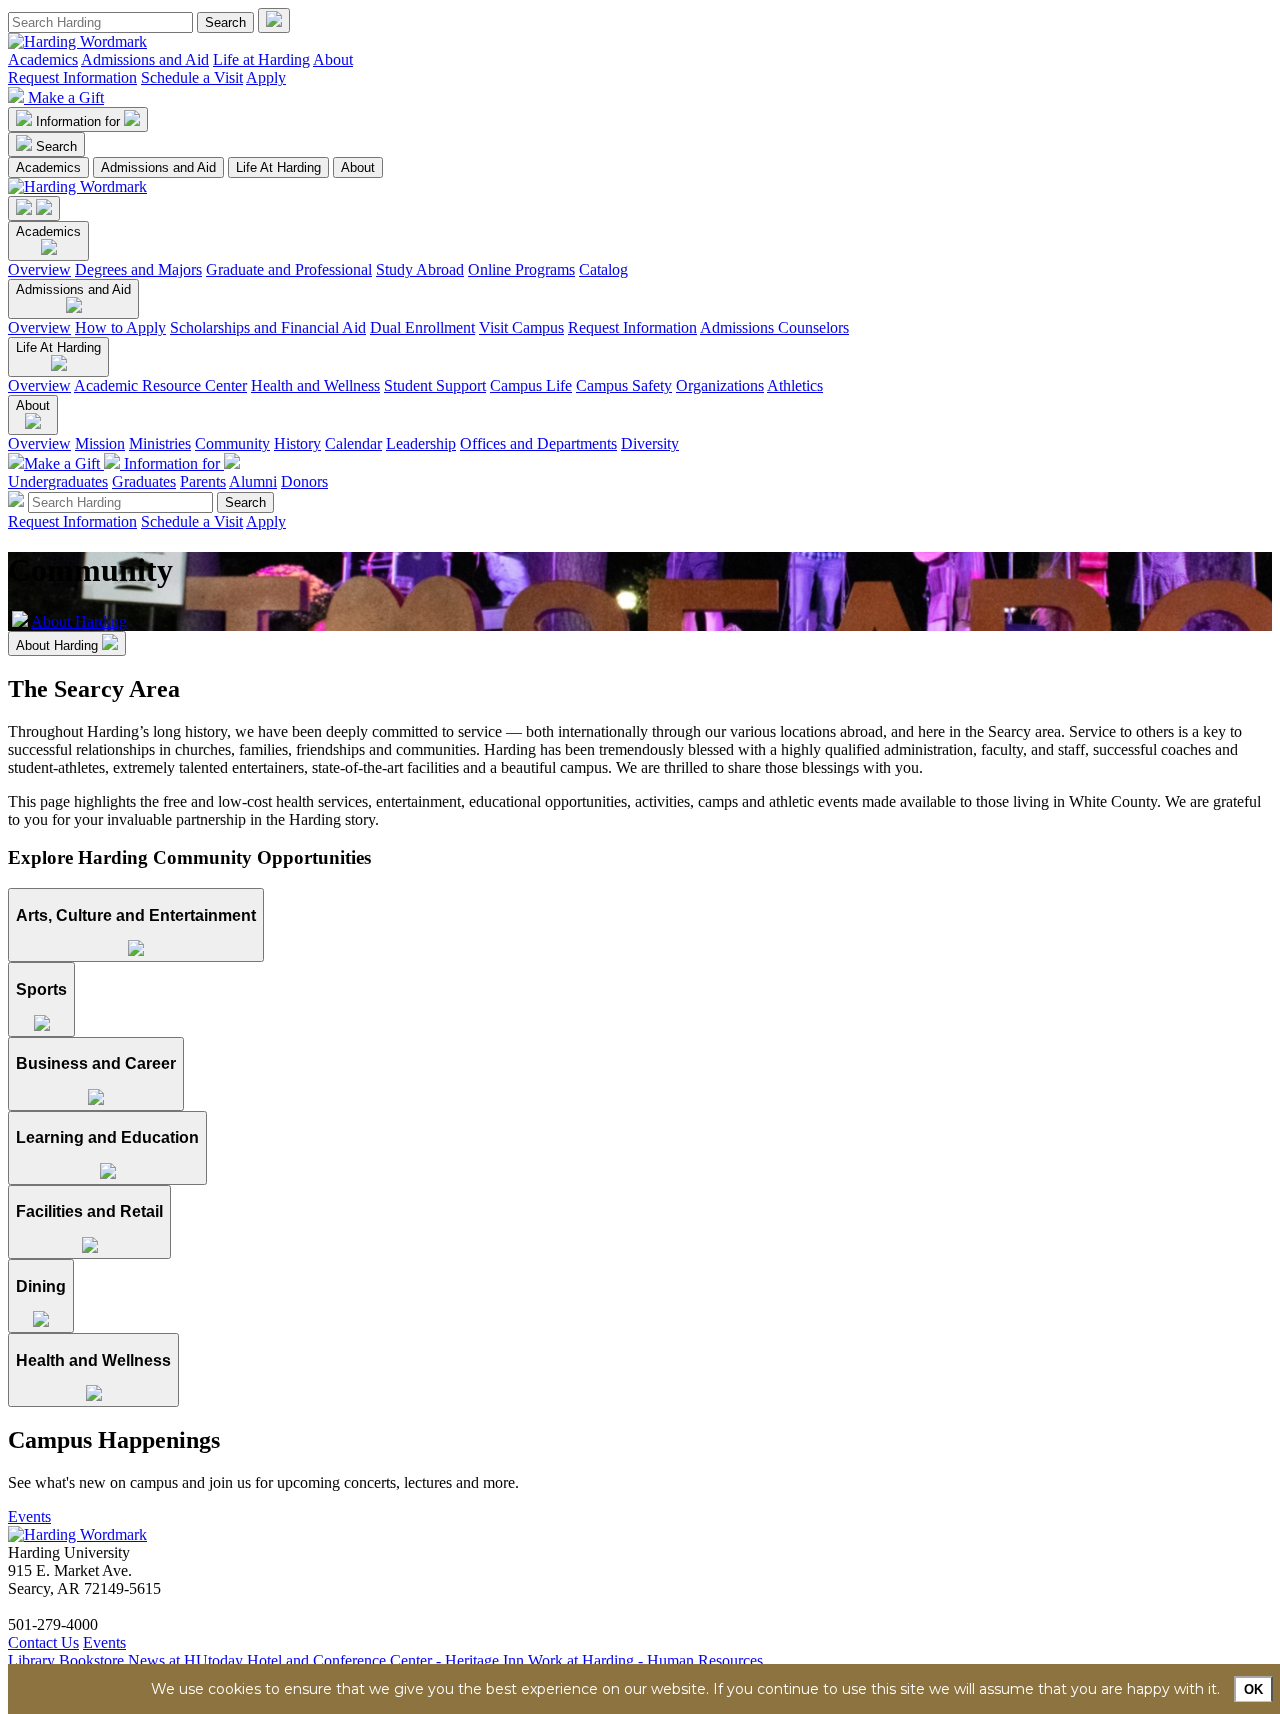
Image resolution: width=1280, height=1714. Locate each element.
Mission (100, 443)
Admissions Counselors (774, 327)
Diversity (650, 443)
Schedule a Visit (192, 77)
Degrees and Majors (138, 269)
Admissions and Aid (145, 59)
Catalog (603, 269)
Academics (43, 59)
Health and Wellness (315, 385)
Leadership (421, 443)
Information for (80, 121)
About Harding (79, 621)
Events (29, 1516)
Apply (266, 77)
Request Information (72, 77)
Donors (304, 481)
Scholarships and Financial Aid (268, 327)
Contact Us (43, 1642)
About (333, 59)
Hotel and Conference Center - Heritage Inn (385, 1660)
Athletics (795, 385)
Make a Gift (66, 97)
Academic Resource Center (160, 385)
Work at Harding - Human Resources (645, 1660)
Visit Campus (521, 327)
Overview (39, 269)
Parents (203, 481)
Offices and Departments (538, 443)
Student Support (435, 385)
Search (56, 146)
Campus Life (531, 385)
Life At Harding (278, 167)
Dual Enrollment (422, 327)
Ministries (160, 443)
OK (1253, 1689)
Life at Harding (261, 59)
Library (31, 1660)
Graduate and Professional (289, 269)
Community (232, 443)
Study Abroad (420, 269)
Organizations (720, 385)
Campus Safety (624, 385)
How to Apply (120, 327)
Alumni (253, 481)
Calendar (353, 443)
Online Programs (521, 269)
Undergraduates (58, 481)
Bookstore (91, 1660)
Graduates (144, 481)
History (297, 443)
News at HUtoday (185, 1660)
